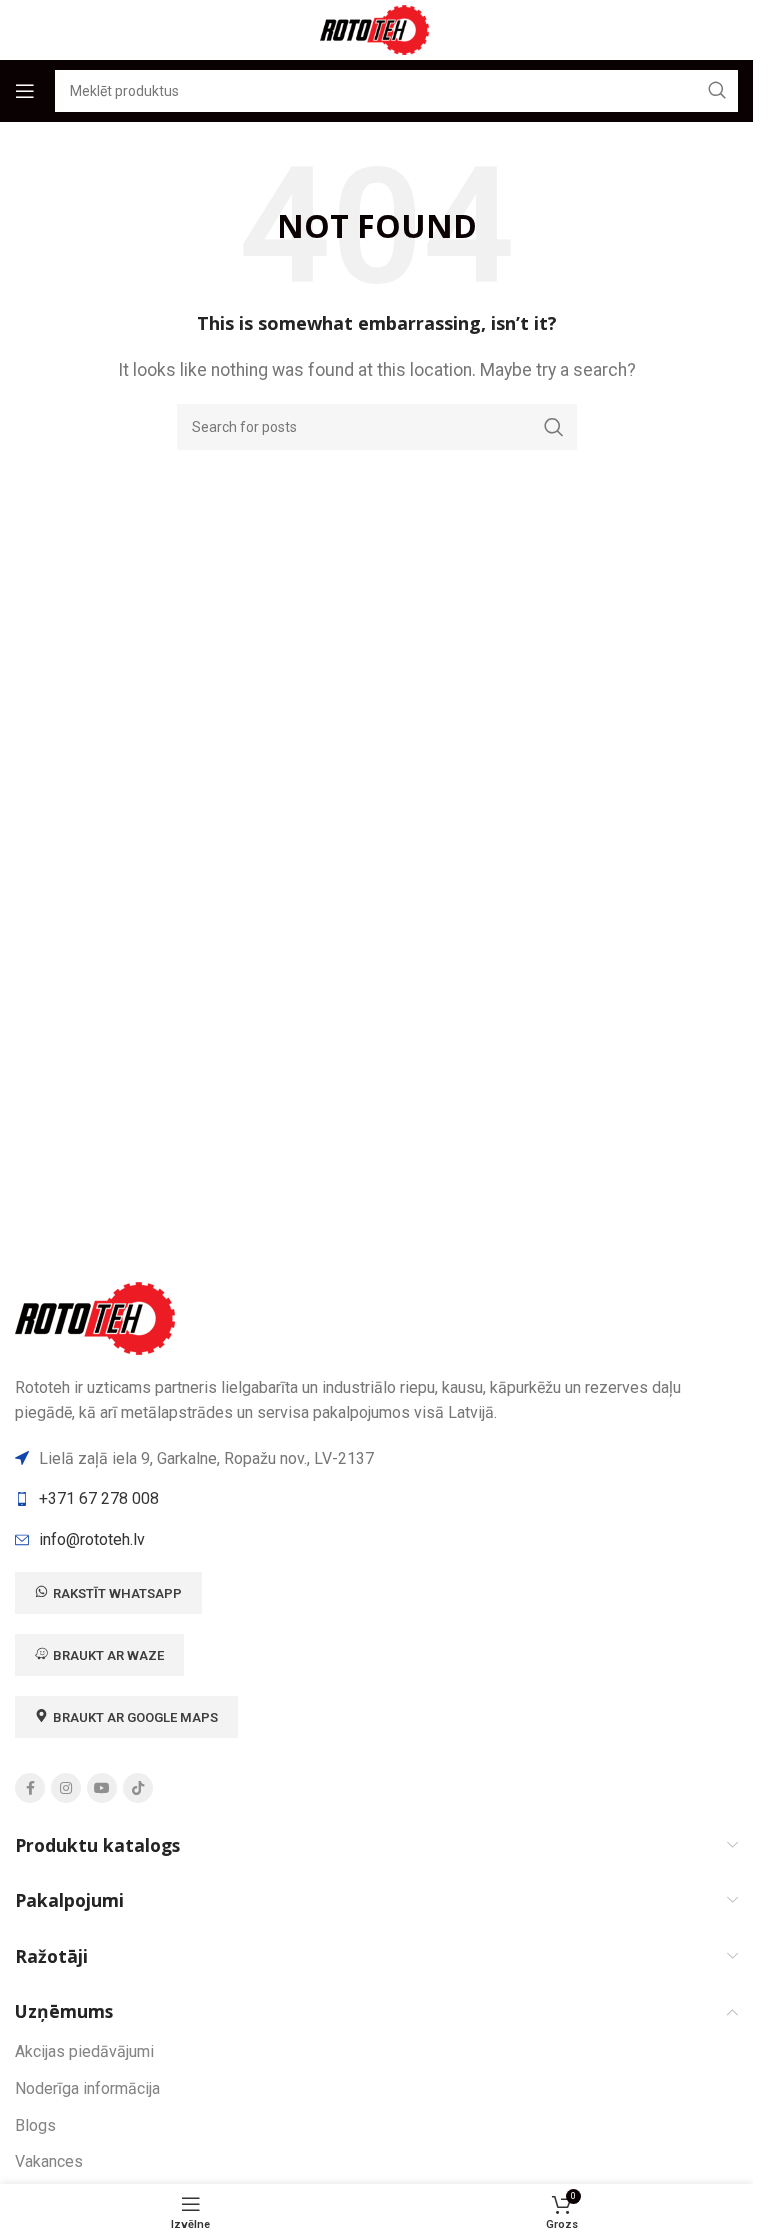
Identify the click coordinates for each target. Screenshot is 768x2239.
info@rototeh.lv (92, 1539)
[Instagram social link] (66, 1788)
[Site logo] (377, 28)
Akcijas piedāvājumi (84, 2051)
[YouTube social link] (102, 1788)
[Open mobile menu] (25, 91)
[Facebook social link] (30, 1788)
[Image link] (98, 1316)
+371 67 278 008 (99, 1498)
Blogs (35, 2125)
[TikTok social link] (138, 1788)
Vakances (49, 2161)
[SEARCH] (554, 427)
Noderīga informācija (87, 2088)
